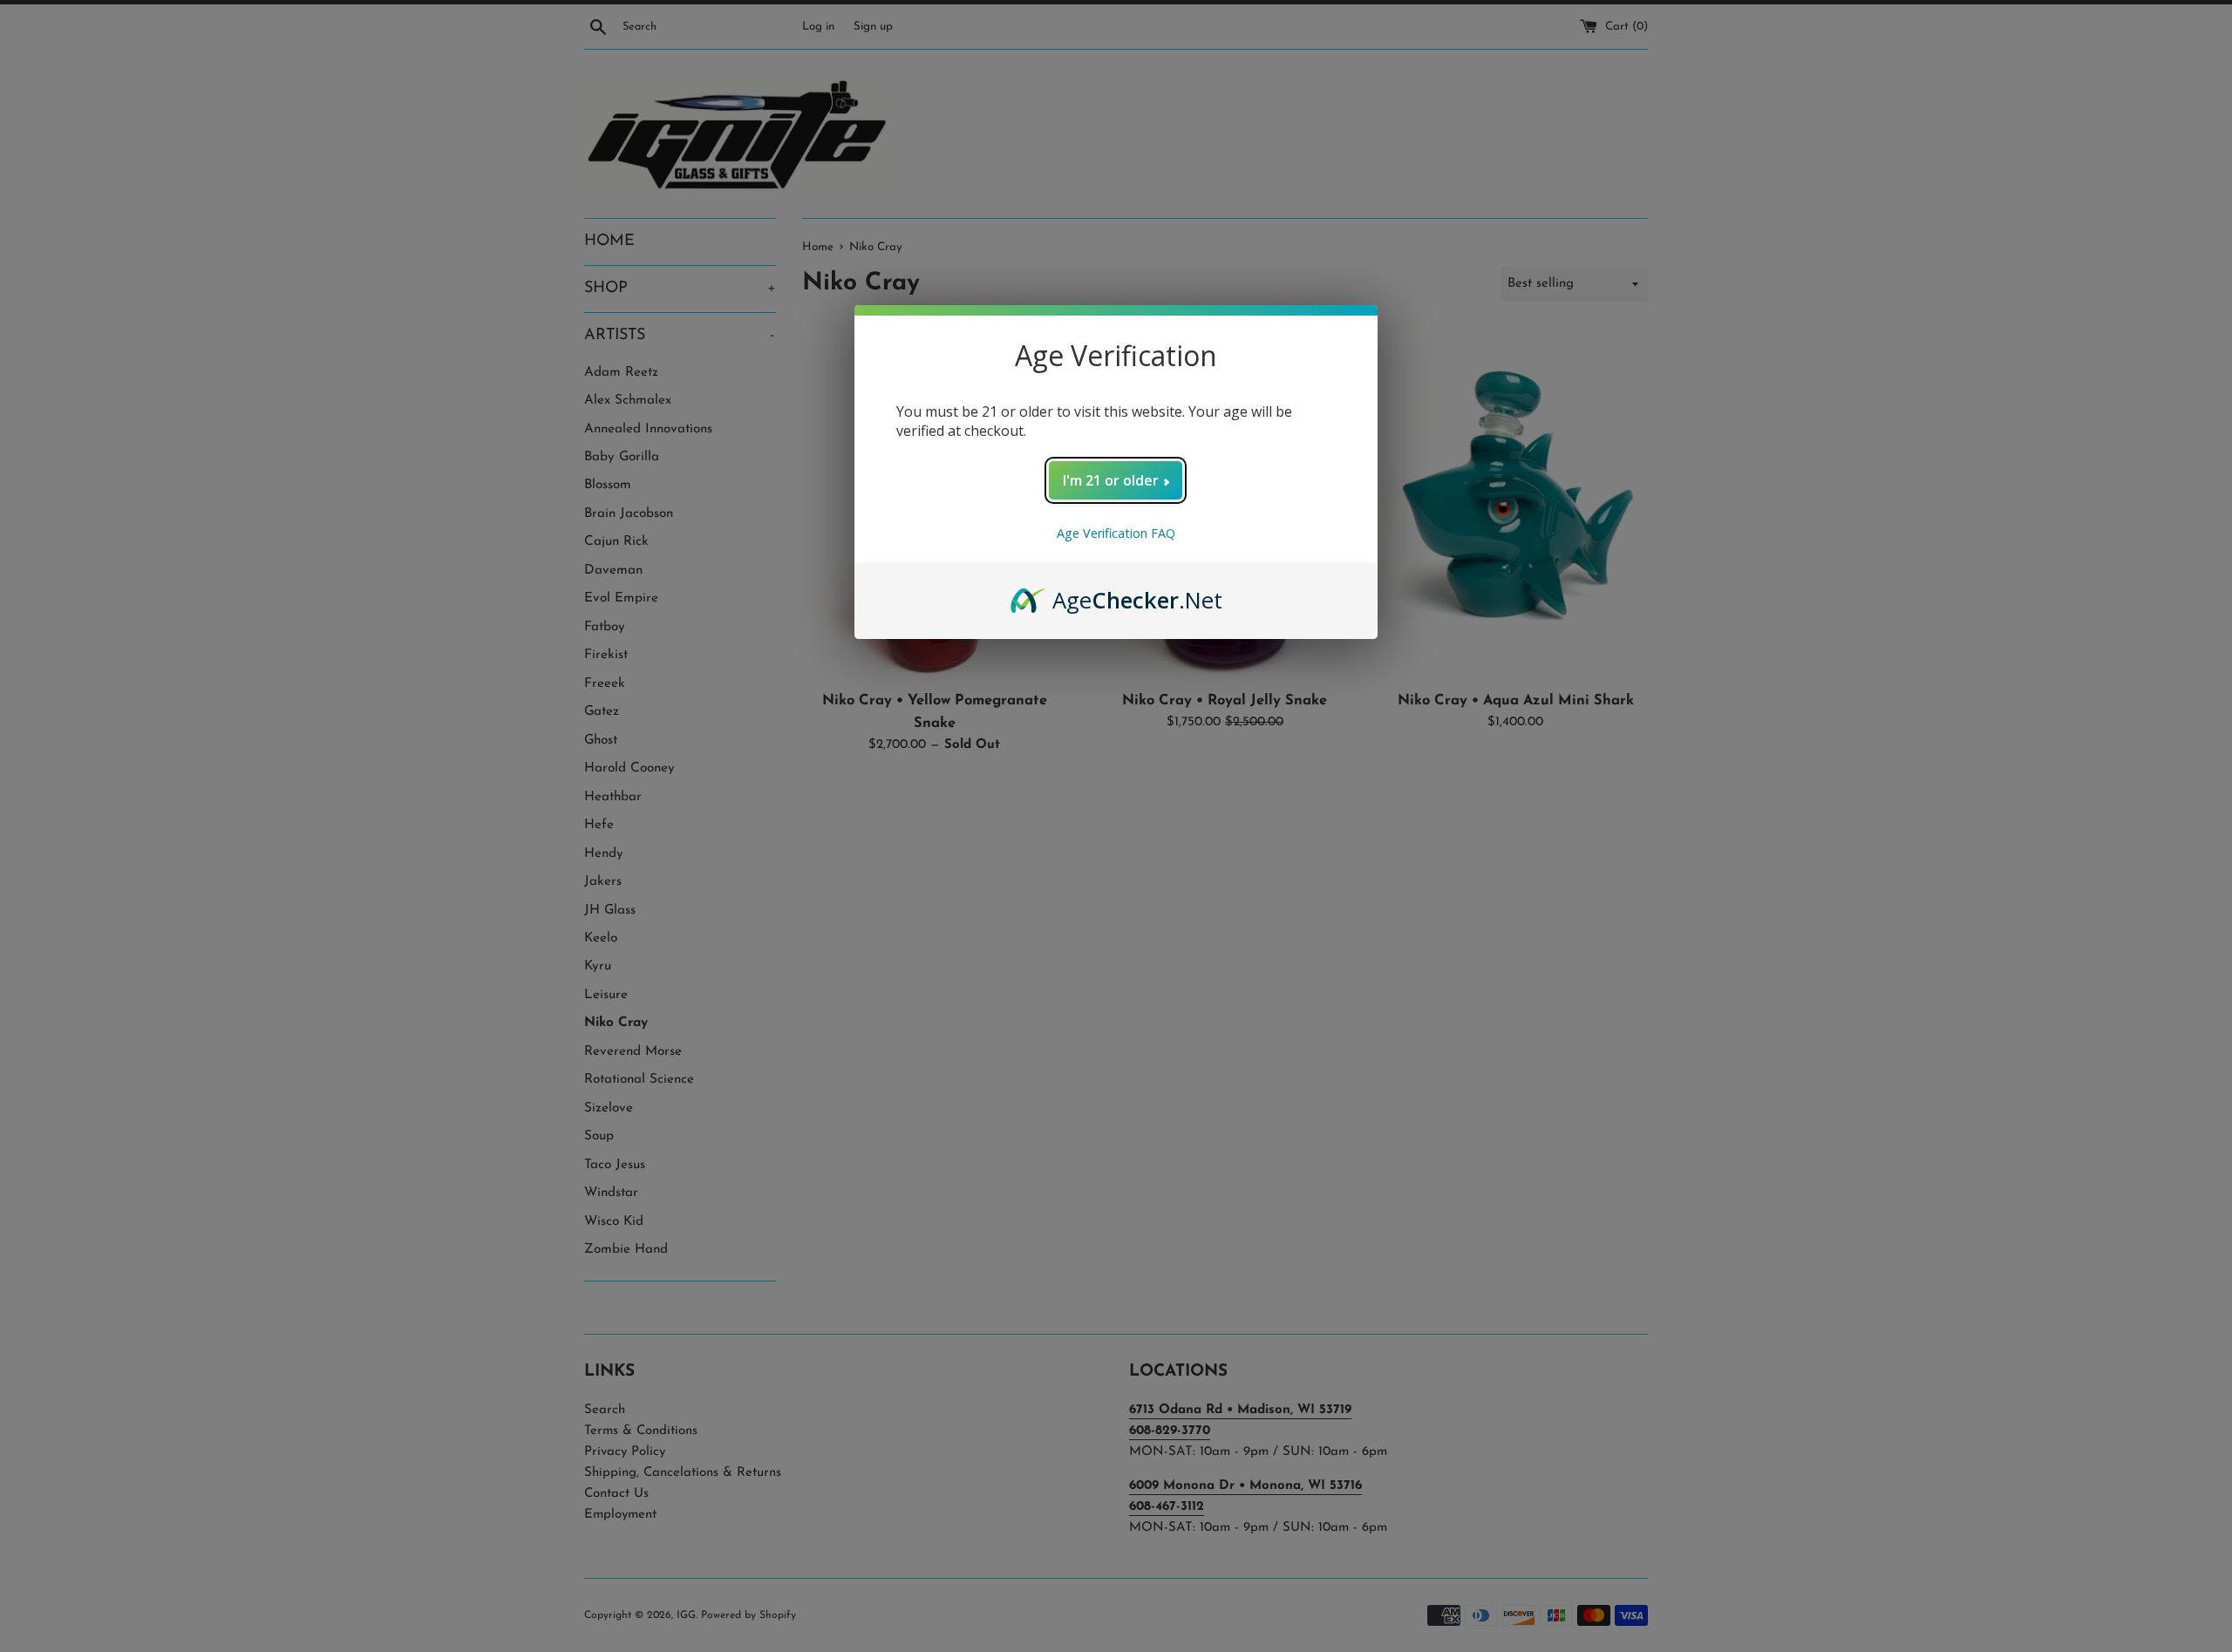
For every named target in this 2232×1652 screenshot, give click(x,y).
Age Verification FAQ (1116, 533)
